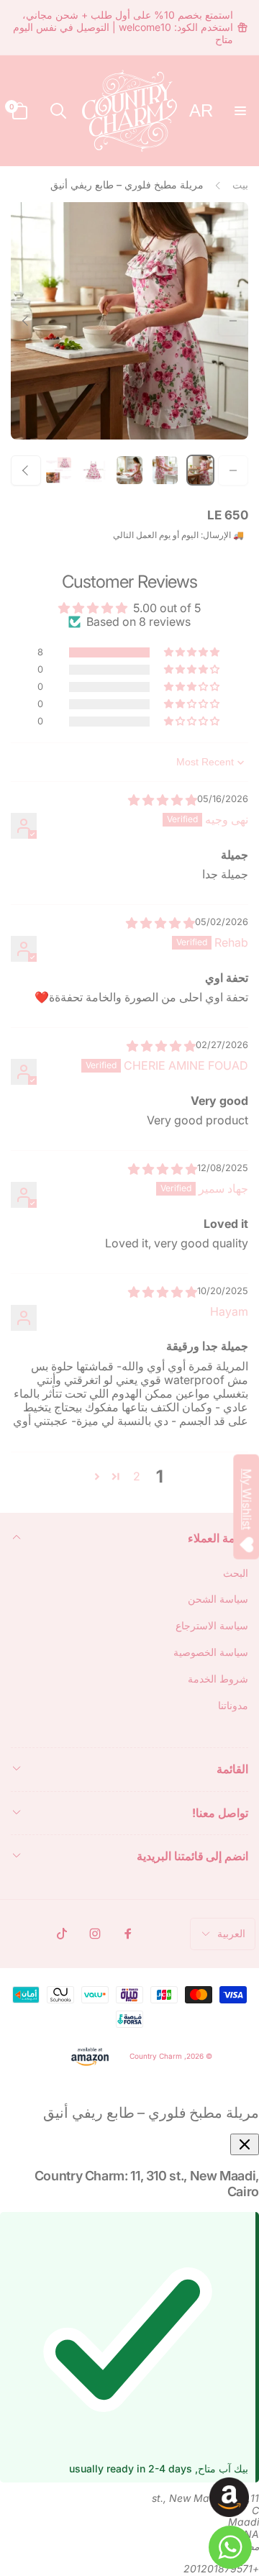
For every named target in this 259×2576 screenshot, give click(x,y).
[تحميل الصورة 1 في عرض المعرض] (200, 470)
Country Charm (156, 2055)
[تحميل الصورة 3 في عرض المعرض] (129, 470)
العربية (231, 1933)
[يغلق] (245, 2144)
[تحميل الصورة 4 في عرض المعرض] (94, 470)
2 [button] (137, 1476)
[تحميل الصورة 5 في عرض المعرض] (59, 470)
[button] (240, 111)
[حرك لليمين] (26, 321)
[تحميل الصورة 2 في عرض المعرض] (165, 470)
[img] (163, 800)
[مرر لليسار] (233, 321)
